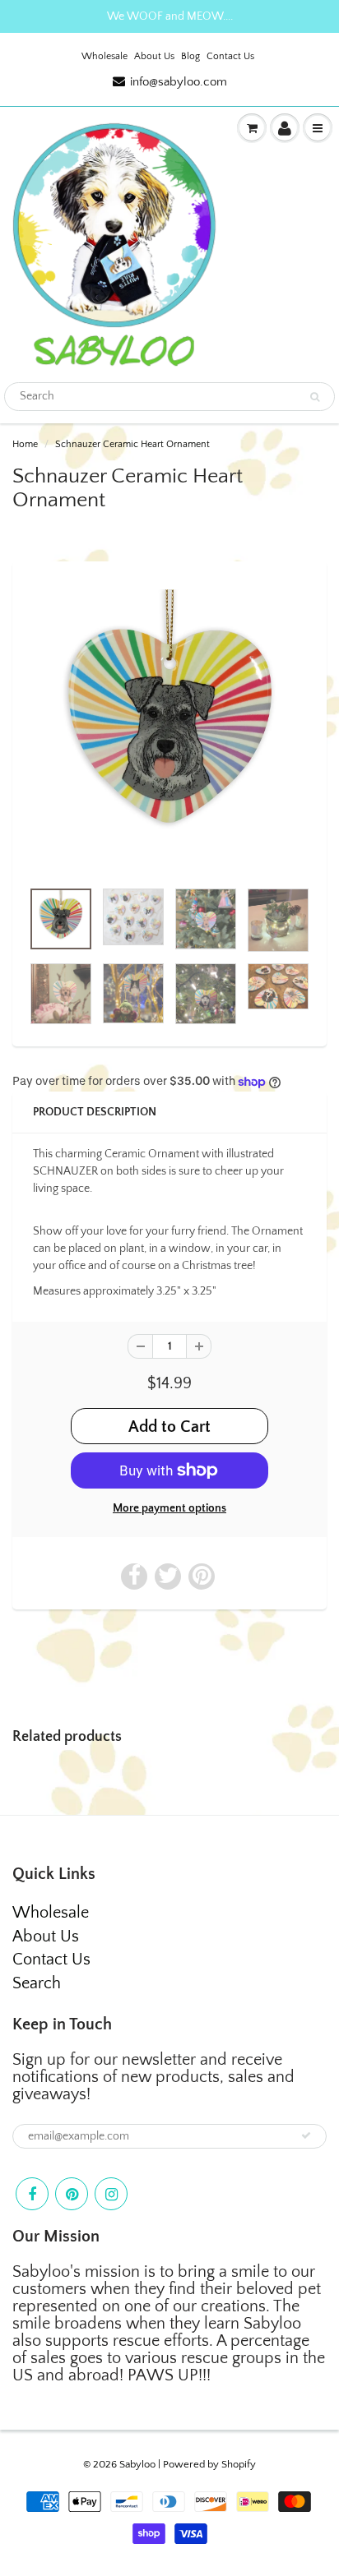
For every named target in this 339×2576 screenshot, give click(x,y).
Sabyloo (137, 2464)
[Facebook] (32, 2194)
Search (37, 1983)
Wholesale (104, 56)
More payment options (169, 1508)
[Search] (315, 397)
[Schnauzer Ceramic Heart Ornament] (169, 728)
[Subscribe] (306, 2135)
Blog (190, 56)
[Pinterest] (72, 2194)
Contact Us (230, 56)
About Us (154, 56)
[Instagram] (111, 2194)
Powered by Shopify (209, 2464)
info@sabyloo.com (179, 82)
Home (25, 444)
